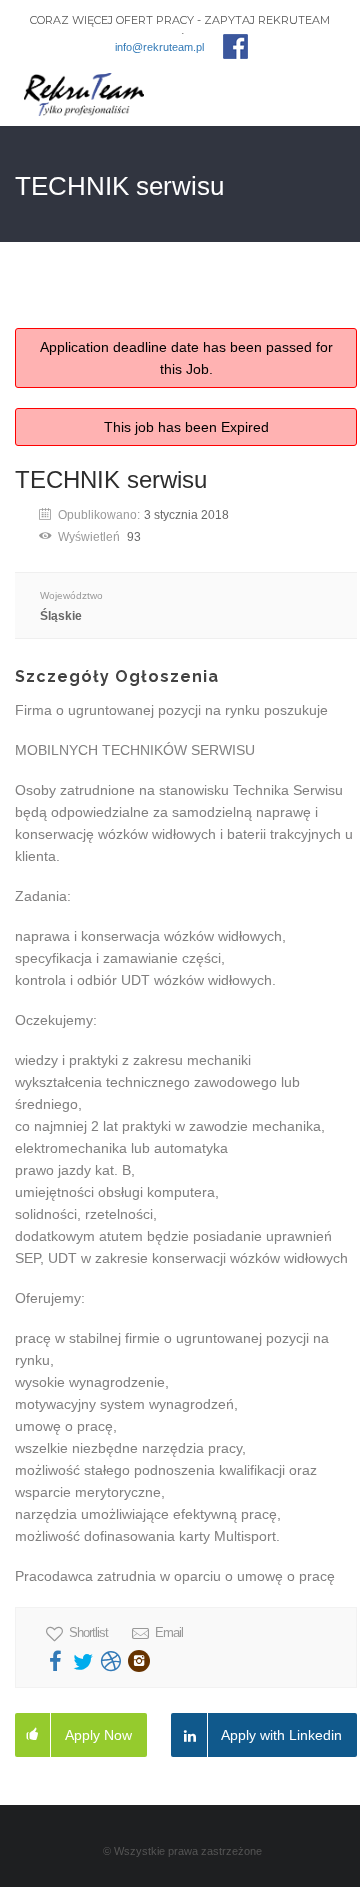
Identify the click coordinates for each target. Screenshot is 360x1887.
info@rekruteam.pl (159, 47)
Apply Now (98, 1735)
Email (169, 1632)
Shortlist (88, 1632)
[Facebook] (235, 46)
